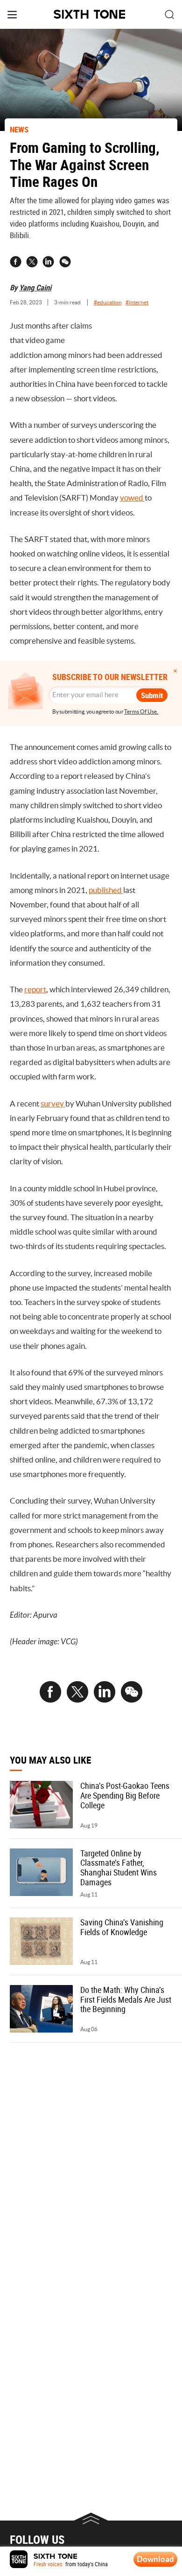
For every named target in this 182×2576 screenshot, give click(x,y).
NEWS (19, 129)
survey (53, 1104)
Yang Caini (35, 287)
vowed (132, 498)
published (106, 890)
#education (108, 302)
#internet (137, 302)
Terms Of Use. (141, 712)
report (35, 989)
